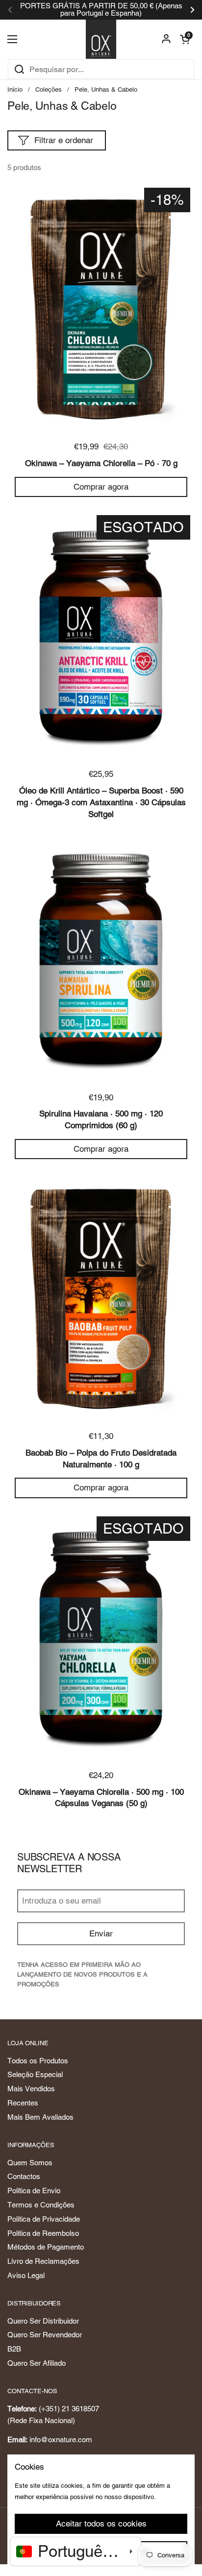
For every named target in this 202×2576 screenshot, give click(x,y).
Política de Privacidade (44, 2219)
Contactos (24, 2176)
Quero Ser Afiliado (37, 2363)
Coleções (49, 89)
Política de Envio (34, 2191)
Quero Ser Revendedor (45, 2335)
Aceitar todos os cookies (101, 2524)
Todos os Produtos (38, 2061)
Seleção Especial (35, 2074)
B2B (14, 2349)
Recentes (23, 2103)
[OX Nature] (101, 39)
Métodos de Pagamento (46, 2247)
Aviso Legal (26, 2275)
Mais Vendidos (31, 2089)
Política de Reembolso (43, 2233)
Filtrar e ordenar (64, 140)
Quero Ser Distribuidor (43, 2321)
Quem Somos (30, 2163)
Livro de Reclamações (43, 2261)
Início (15, 89)
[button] (185, 39)
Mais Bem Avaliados (40, 2117)
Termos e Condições (41, 2205)
